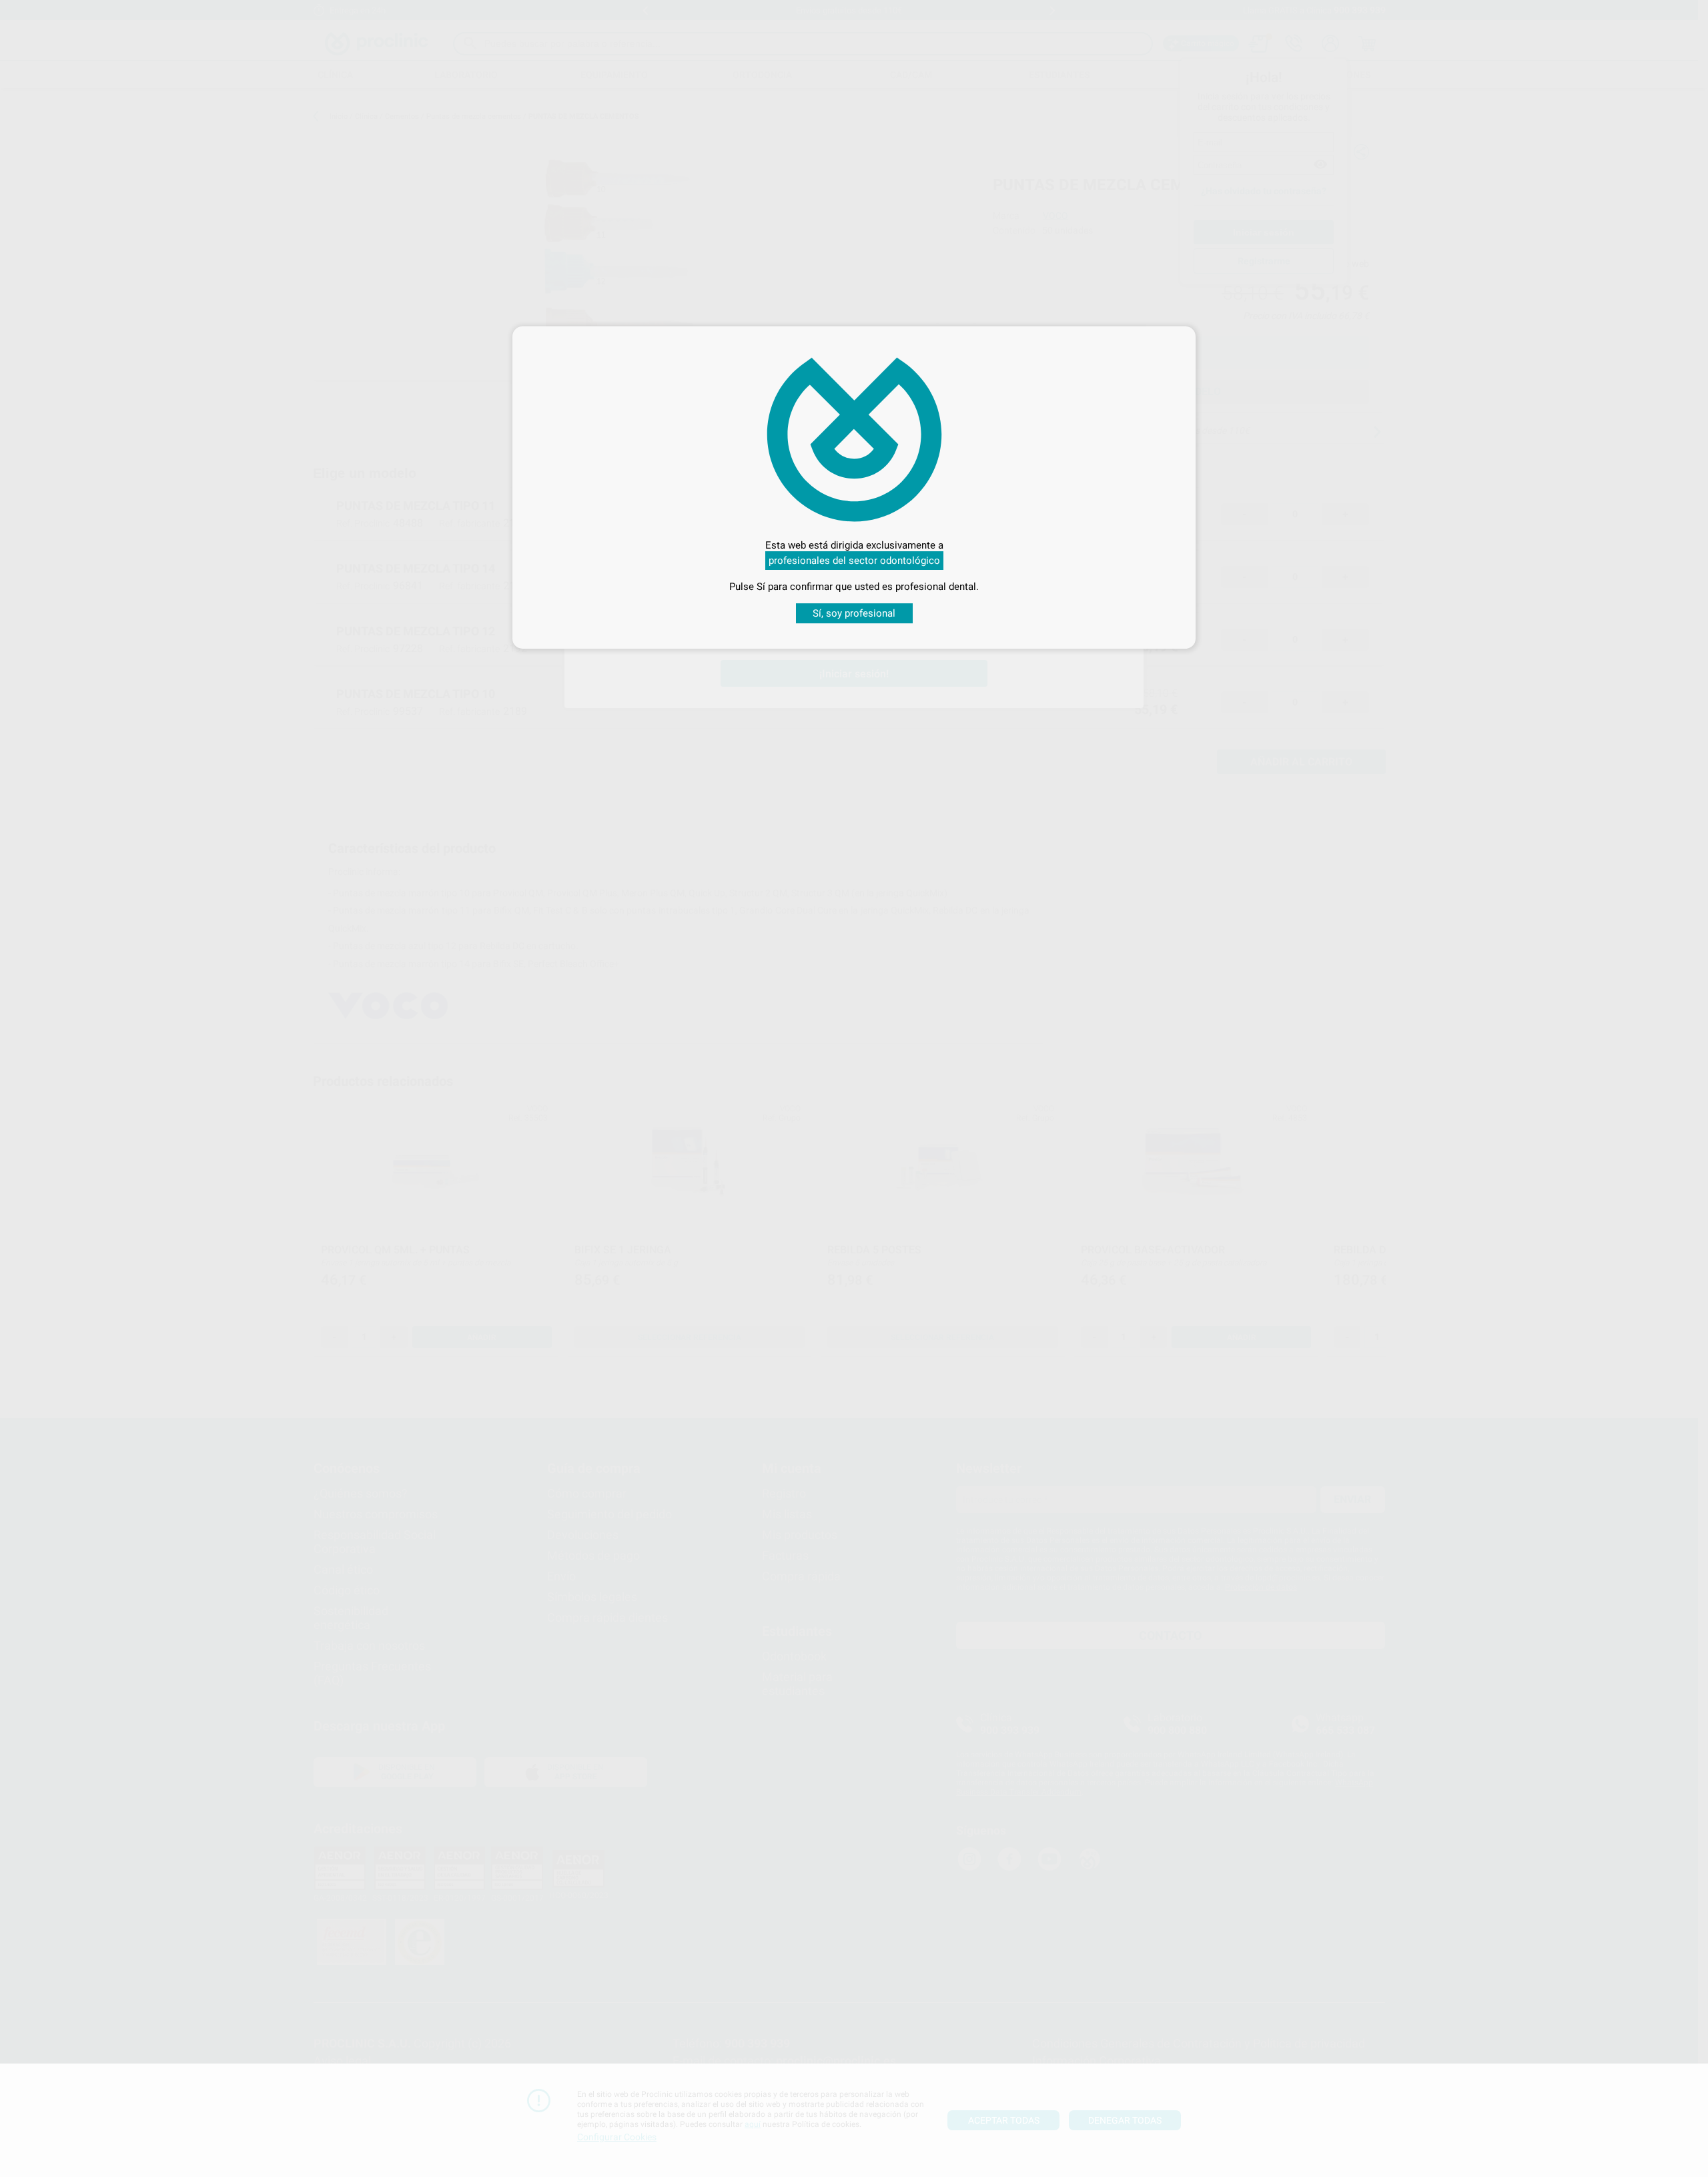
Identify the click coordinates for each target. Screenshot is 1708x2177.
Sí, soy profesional (854, 613)
